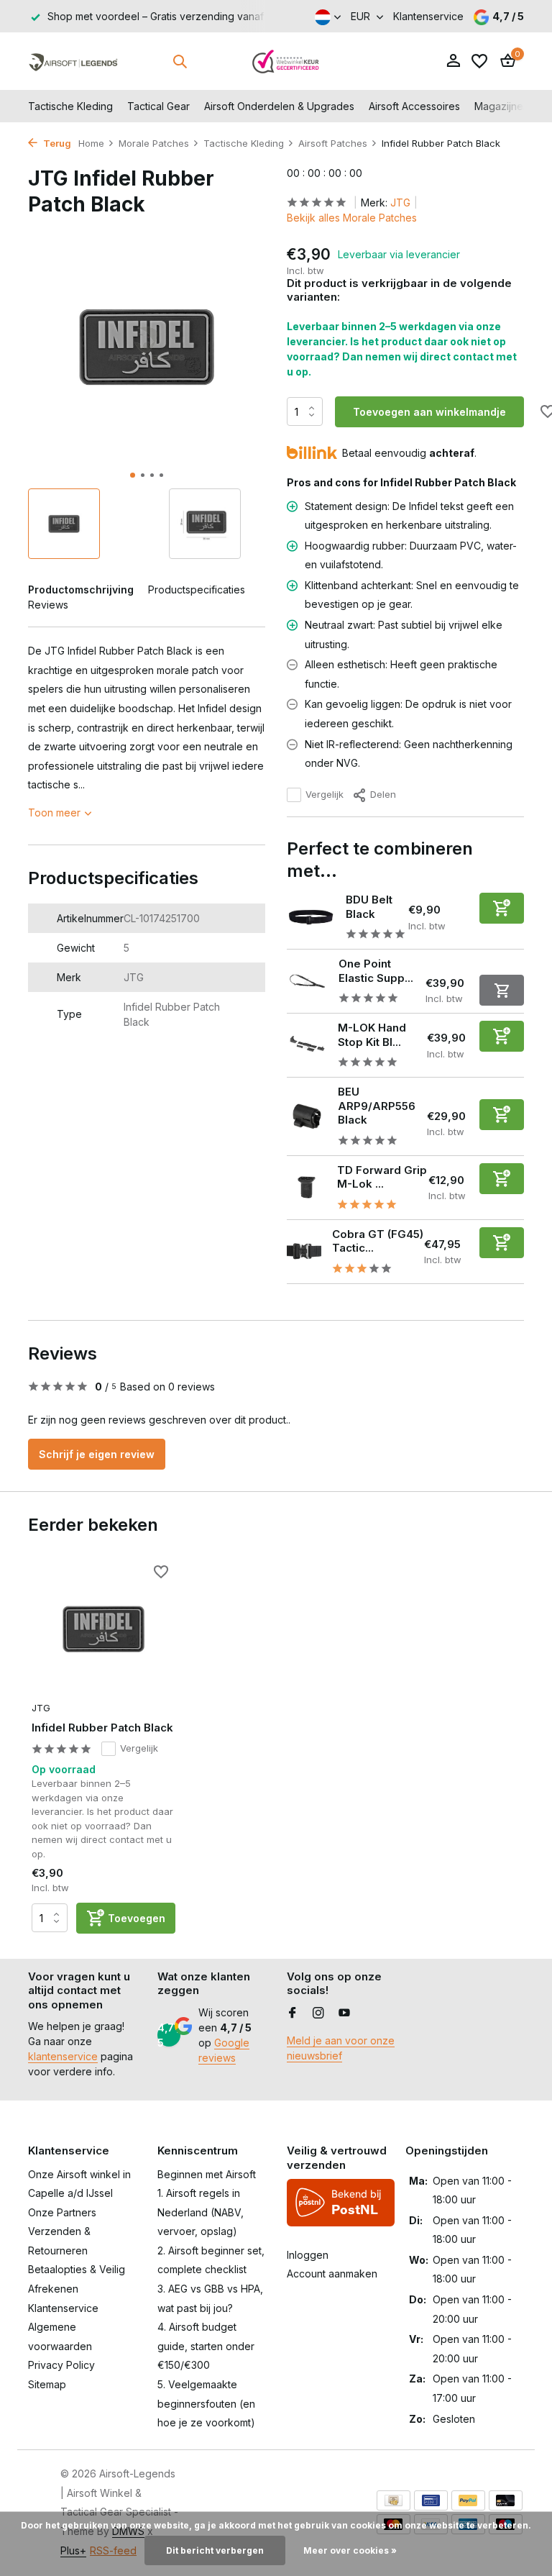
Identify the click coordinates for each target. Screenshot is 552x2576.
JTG (400, 202)
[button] (133, 475)
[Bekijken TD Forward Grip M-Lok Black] (307, 1187)
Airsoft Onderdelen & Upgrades (279, 106)
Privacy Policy (61, 2365)
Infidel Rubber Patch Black (102, 1728)
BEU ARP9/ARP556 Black (377, 1106)
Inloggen (308, 2255)
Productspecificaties (197, 590)
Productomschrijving (81, 590)
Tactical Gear (158, 106)
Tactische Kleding (70, 106)
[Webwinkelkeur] (286, 61)
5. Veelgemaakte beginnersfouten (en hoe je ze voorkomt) (206, 2403)
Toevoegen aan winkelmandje (429, 412)
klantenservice (63, 2056)
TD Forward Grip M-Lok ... (382, 1177)
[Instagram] (318, 2013)
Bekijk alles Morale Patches (352, 218)
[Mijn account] (453, 61)
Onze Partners (62, 2212)
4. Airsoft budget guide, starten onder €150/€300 (206, 2346)
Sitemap (47, 2384)
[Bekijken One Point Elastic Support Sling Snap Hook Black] (307, 981)
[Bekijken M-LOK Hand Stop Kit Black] (307, 1046)
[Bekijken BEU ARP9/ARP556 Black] (307, 1116)
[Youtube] (344, 2013)
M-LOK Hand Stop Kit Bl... (372, 1035)
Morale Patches (154, 143)
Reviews (48, 605)
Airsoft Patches (333, 143)
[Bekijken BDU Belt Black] (311, 917)
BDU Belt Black (369, 907)
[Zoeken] (180, 61)
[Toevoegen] (502, 908)
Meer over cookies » (350, 2550)
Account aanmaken (332, 2274)
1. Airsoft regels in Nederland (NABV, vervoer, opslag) (201, 2212)
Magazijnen (502, 106)
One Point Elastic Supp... (376, 971)
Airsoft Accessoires (414, 106)
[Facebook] (293, 2013)
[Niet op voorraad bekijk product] (502, 990)
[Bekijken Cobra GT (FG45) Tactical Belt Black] (304, 1252)
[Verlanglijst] (479, 61)
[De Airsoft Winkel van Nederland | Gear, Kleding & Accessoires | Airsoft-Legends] (73, 61)
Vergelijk (325, 794)
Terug (56, 143)
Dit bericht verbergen (215, 2550)
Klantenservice (428, 16)
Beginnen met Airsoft (207, 2174)
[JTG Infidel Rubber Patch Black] (103, 1629)
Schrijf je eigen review (97, 1454)
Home (91, 143)
